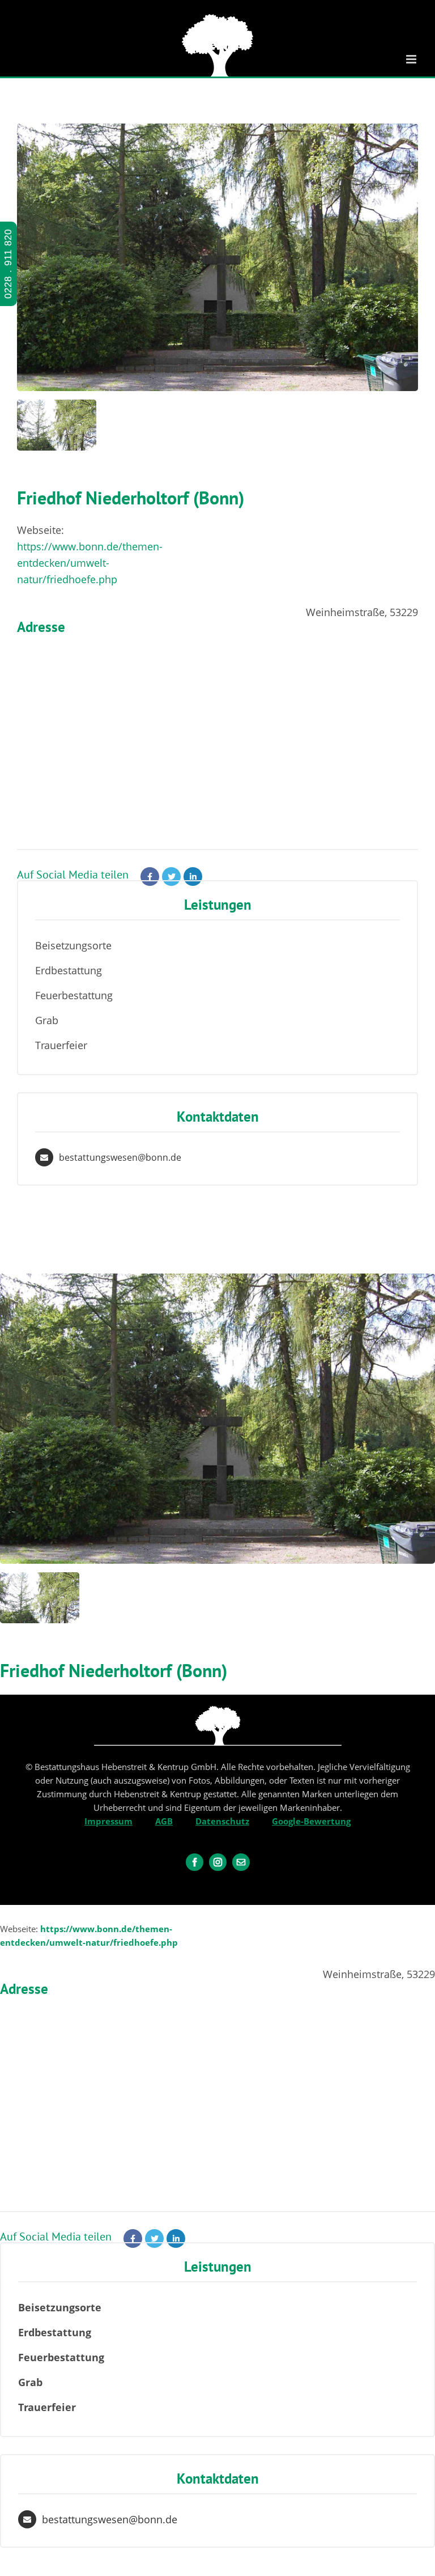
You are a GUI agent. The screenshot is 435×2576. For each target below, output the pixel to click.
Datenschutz (222, 1821)
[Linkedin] (193, 877)
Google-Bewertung (311, 1821)
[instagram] (218, 1862)
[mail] (241, 1862)
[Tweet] (171, 877)
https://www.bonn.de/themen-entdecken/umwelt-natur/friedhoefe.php (90, 563)
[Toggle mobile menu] (412, 59)
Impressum (108, 1821)
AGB (164, 1821)
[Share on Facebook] (150, 877)
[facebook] (195, 1862)
